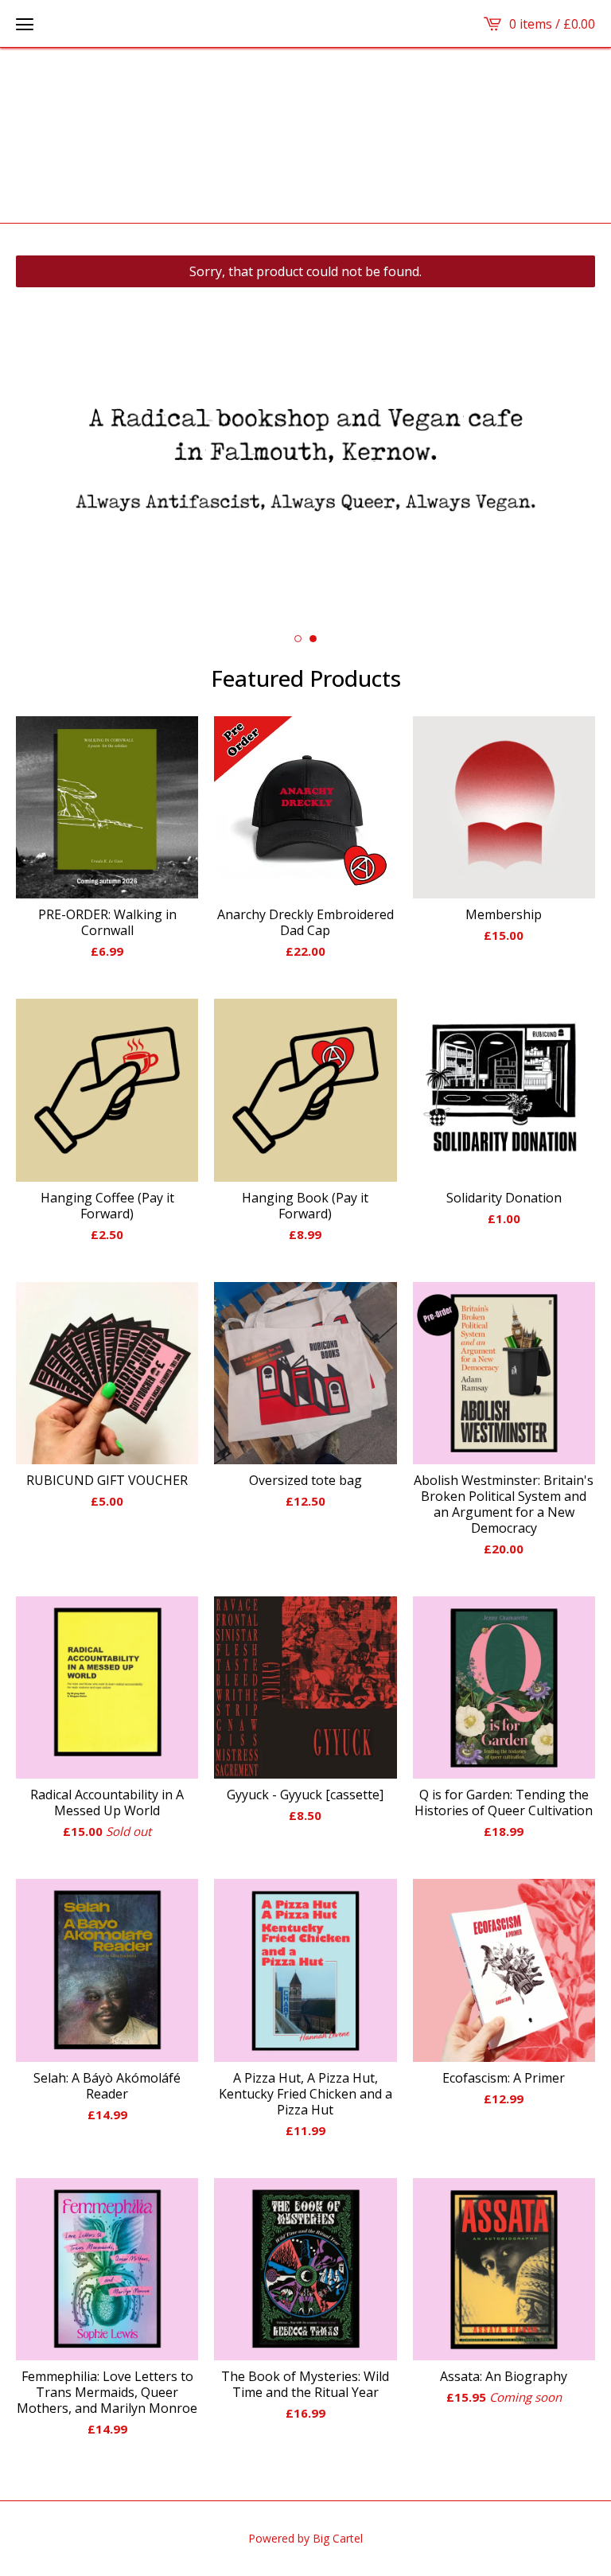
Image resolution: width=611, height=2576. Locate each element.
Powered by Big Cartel (305, 2538)
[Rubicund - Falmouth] (306, 135)
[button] (25, 24)
